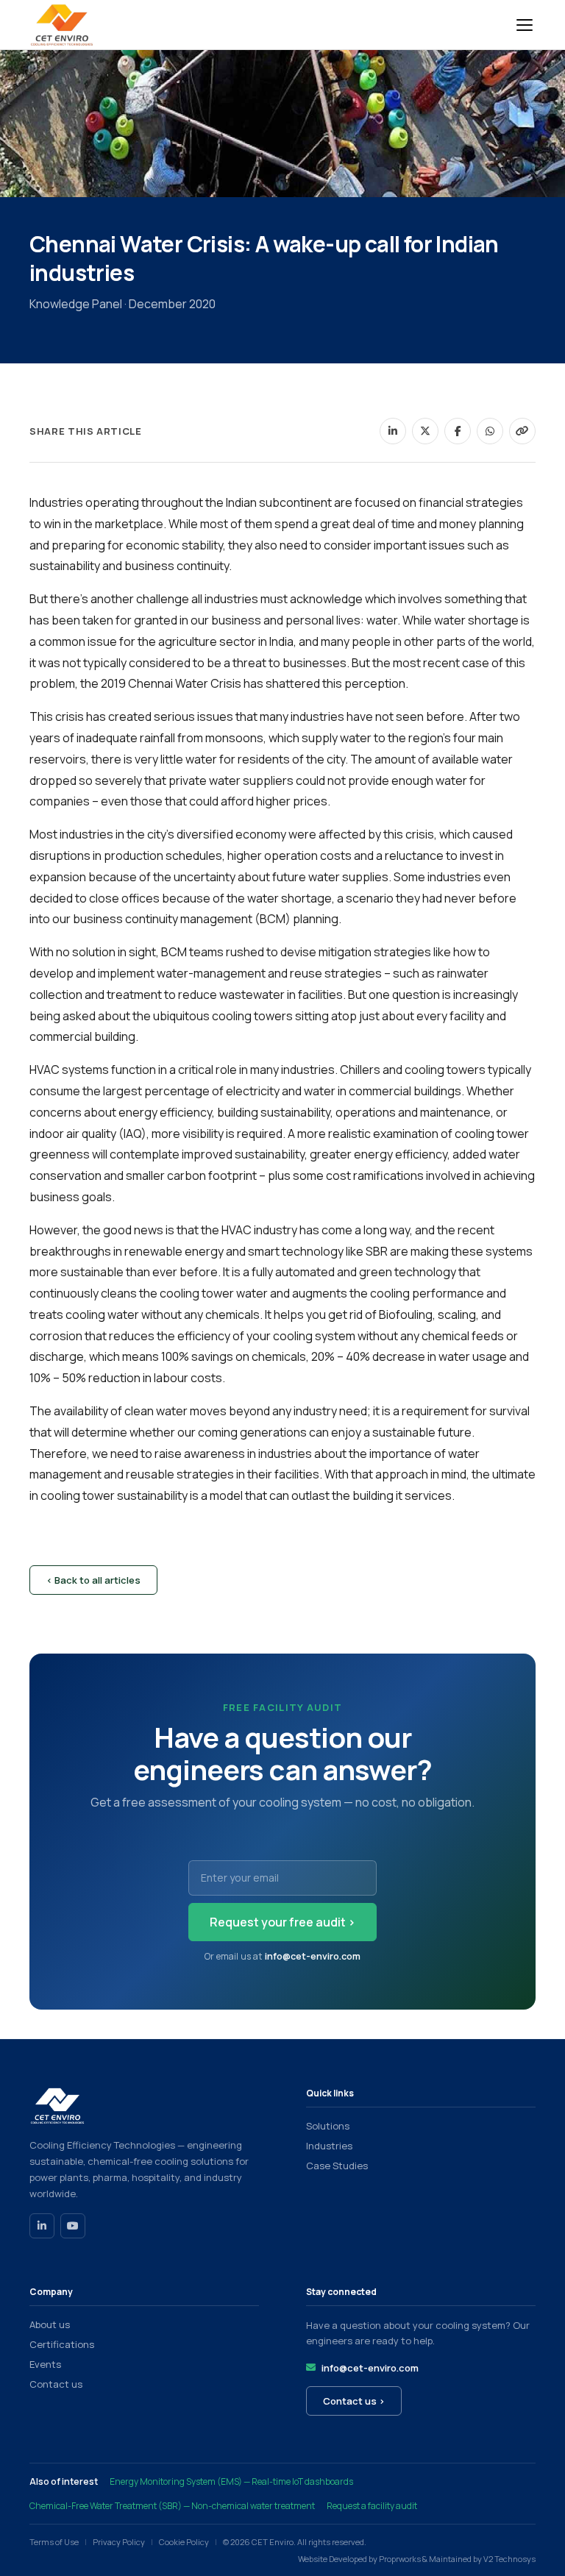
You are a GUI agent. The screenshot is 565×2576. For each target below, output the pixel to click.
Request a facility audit (372, 2506)
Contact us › (354, 2401)
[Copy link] (522, 431)
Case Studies (337, 2166)
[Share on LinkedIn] (393, 431)
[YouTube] (73, 2226)
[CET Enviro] (144, 2106)
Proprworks (400, 2559)
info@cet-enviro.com (313, 1956)
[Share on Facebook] (458, 431)
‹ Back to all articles (93, 1580)
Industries (329, 2146)
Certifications (62, 2344)
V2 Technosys (509, 2559)
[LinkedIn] (42, 2226)
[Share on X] (425, 431)
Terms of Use (54, 2542)
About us (50, 2324)
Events (45, 2364)
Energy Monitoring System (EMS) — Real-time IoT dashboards (231, 2481)
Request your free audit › (282, 1922)
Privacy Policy (119, 2542)
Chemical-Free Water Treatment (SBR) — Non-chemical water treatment (172, 2506)
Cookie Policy (184, 2542)
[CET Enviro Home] (62, 25)
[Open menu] (525, 25)
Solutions (328, 2126)
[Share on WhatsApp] (490, 431)
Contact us (56, 2384)
